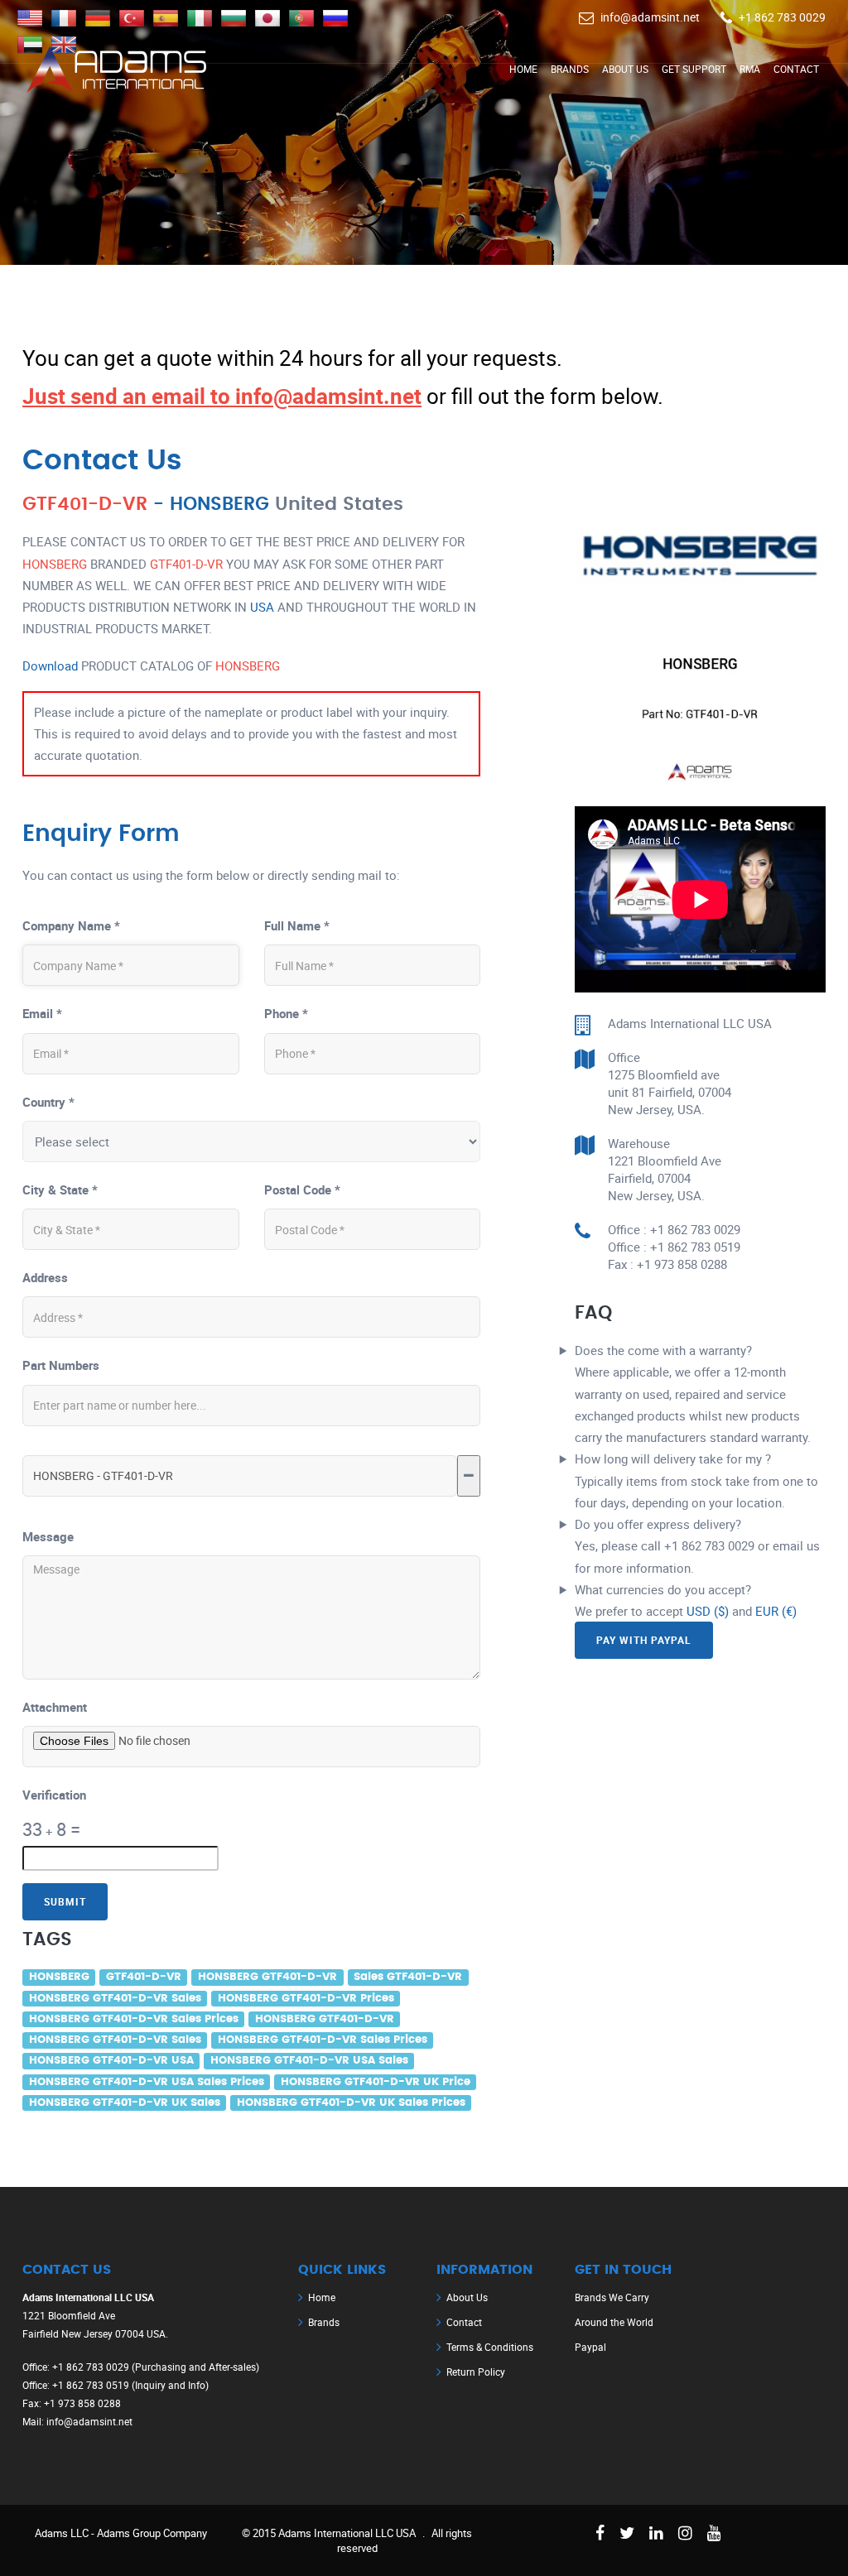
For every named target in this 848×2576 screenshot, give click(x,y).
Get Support (694, 69)
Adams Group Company (152, 2533)
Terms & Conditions (490, 2347)
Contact (796, 69)
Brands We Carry (612, 2297)
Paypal (590, 2347)
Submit (65, 1901)
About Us (625, 69)
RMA (750, 69)
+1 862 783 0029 (782, 17)
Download (50, 666)
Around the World (614, 2322)
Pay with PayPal (644, 1640)
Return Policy (476, 2372)
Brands (570, 69)
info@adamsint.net (650, 17)
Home (523, 69)
